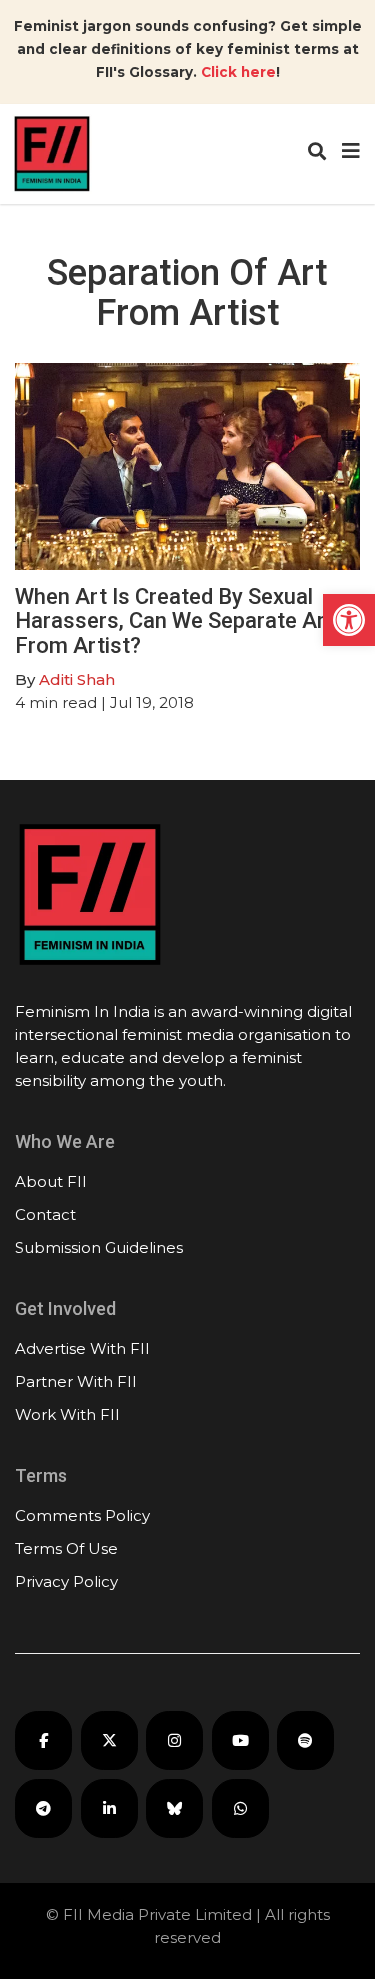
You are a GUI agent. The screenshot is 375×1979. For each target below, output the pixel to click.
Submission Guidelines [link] (99, 1247)
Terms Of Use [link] (66, 1548)
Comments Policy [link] (82, 1515)
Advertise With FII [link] (82, 1348)
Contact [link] (45, 1214)
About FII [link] (51, 1181)
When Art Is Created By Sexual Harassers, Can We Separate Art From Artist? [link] (174, 620)
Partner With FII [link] (76, 1381)
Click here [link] (238, 72)
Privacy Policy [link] (66, 1581)
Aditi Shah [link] (77, 679)
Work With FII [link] (67, 1414)
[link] (349, 620)
